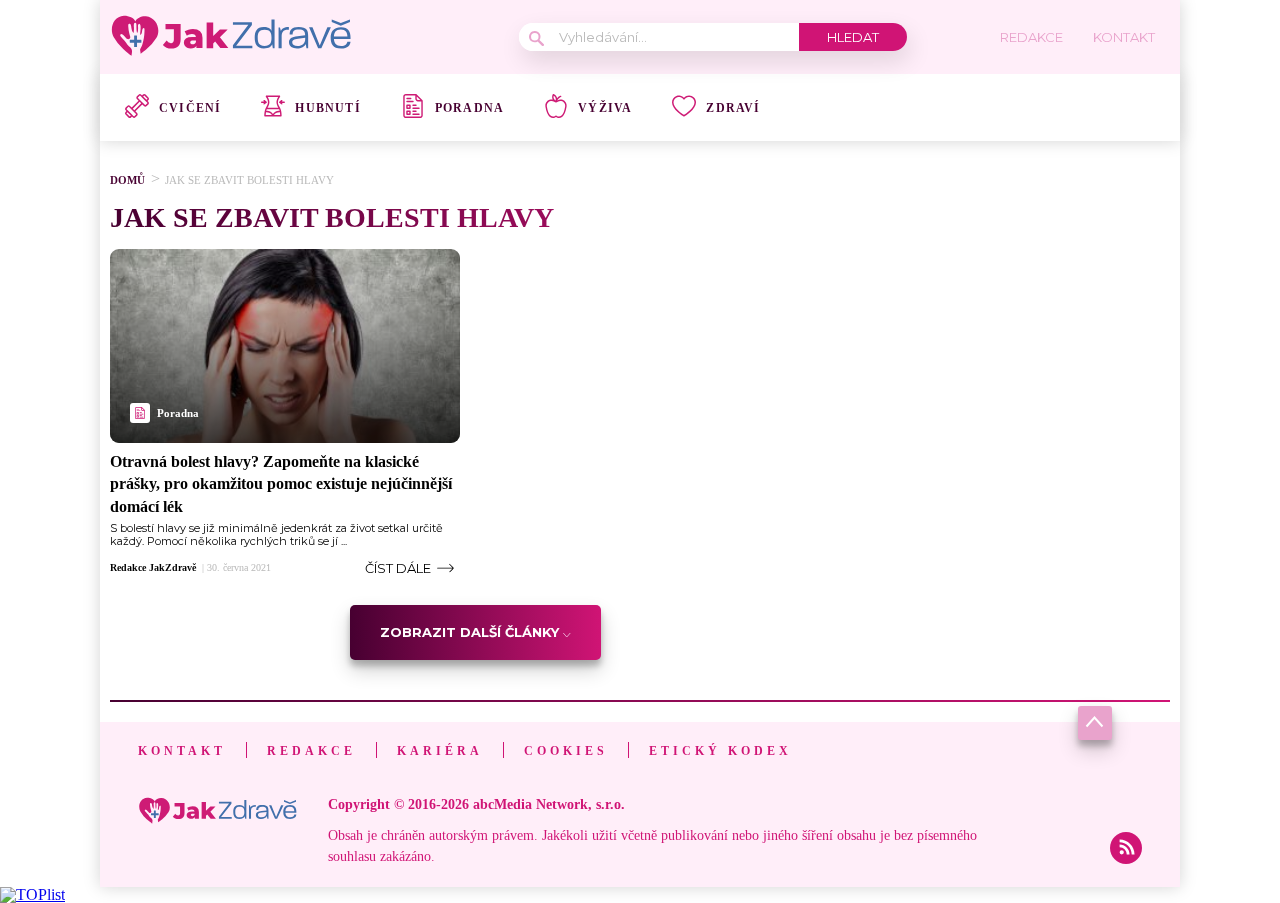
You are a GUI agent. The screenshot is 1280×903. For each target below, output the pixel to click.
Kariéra (440, 751)
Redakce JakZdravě (153, 568)
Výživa (605, 108)
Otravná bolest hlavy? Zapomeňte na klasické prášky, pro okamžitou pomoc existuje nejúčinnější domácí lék (281, 484)
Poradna (469, 108)
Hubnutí (327, 108)
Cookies (566, 751)
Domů (127, 180)
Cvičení (190, 108)
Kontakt (182, 751)
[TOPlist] (32, 894)
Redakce (311, 751)
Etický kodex (720, 751)
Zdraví (733, 108)
